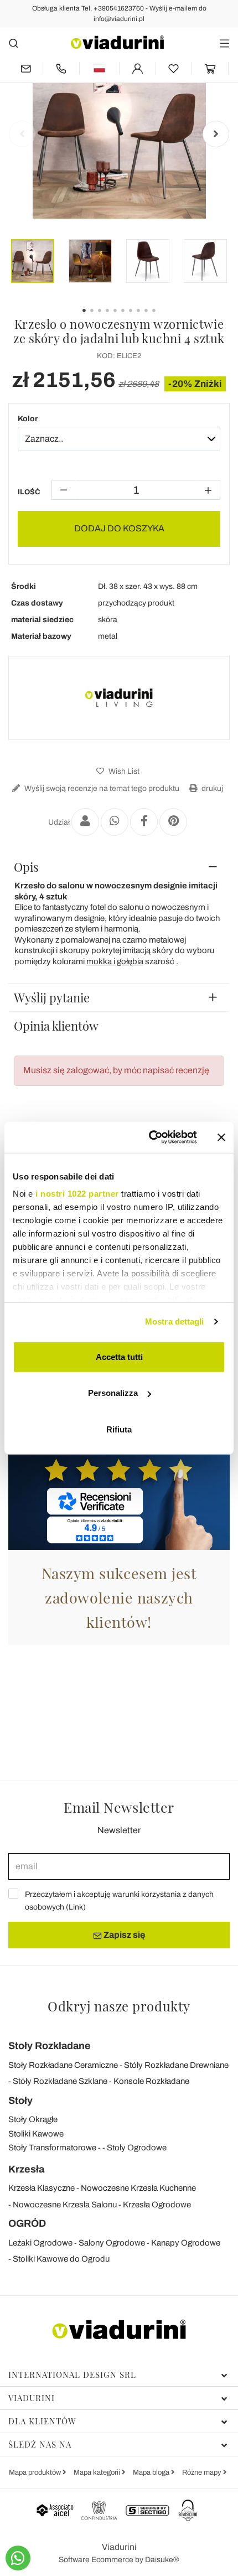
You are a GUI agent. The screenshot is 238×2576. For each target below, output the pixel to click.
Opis (26, 867)
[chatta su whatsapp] (18, 2558)
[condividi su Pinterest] (173, 822)
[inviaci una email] (25, 68)
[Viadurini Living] (119, 698)
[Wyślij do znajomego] (85, 822)
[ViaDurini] (117, 42)
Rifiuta (119, 1429)
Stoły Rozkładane (50, 2046)
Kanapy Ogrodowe (186, 2243)
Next (216, 134)
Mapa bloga (152, 2472)
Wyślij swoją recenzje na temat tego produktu (101, 788)
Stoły (20, 2101)
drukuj (211, 788)
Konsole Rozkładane (151, 2081)
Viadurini (32, 2398)
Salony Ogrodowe (112, 2243)
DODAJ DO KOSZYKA (119, 528)
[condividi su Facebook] (144, 822)
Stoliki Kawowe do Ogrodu (61, 2259)
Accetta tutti (119, 1356)
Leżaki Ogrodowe (40, 2243)
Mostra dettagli (175, 1321)
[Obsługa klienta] (61, 68)
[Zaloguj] (138, 68)
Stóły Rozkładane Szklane (60, 2081)
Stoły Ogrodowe (137, 2148)
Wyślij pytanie (52, 997)
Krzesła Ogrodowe (157, 2205)
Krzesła (26, 2169)
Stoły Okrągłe (33, 2119)
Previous (22, 134)
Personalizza (113, 1393)
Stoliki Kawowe (36, 2134)
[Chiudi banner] (221, 1137)
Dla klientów (42, 2421)
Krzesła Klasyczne (42, 2188)
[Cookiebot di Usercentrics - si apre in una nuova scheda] (150, 1137)
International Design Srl (72, 2375)
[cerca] (14, 43)
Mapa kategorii (98, 2472)
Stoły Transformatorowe (52, 2148)
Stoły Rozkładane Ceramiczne (63, 2065)
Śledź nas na (40, 2444)
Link (76, 1907)
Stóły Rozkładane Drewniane (176, 2065)
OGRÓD (27, 2223)
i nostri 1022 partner (77, 1194)
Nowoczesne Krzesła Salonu (65, 2205)
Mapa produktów (36, 2472)
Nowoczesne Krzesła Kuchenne (138, 2188)
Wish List (123, 771)
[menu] (224, 43)
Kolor (28, 419)
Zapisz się (123, 1935)
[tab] (119, 867)
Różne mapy (203, 2472)
